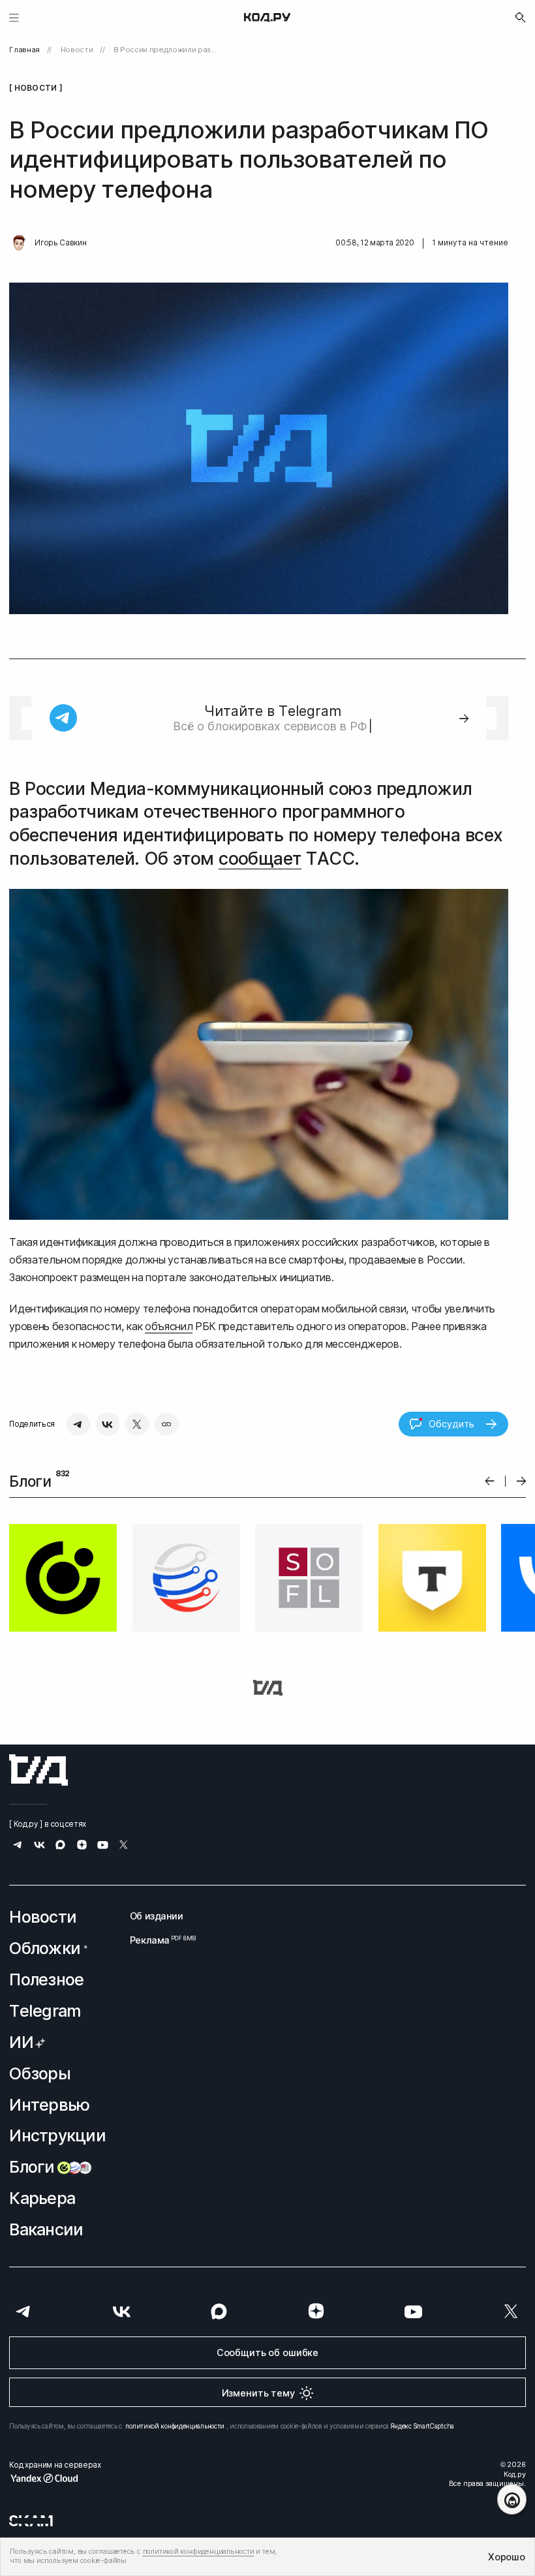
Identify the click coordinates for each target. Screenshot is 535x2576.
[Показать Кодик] (512, 2499)
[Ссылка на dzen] (82, 1846)
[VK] (108, 1424)
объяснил (169, 1326)
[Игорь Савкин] (19, 243)
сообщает (260, 858)
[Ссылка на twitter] (124, 1847)
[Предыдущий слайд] (490, 1481)
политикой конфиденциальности (175, 2426)
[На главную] (267, 18)
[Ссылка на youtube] (103, 1847)
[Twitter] (137, 1424)
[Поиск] (521, 18)
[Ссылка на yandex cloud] (55, 2478)
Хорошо (506, 2557)
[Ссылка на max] (60, 1847)
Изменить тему (258, 2393)
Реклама (157, 1940)
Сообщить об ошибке (267, 2352)
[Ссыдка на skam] (31, 2521)
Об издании (157, 1916)
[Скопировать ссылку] (166, 1424)
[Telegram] (78, 1424)
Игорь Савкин (60, 243)
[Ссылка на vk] (39, 1847)
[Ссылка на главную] (38, 1770)
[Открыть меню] (14, 17)
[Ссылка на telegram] (18, 1847)
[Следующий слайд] (522, 1481)
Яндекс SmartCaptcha (422, 2426)
